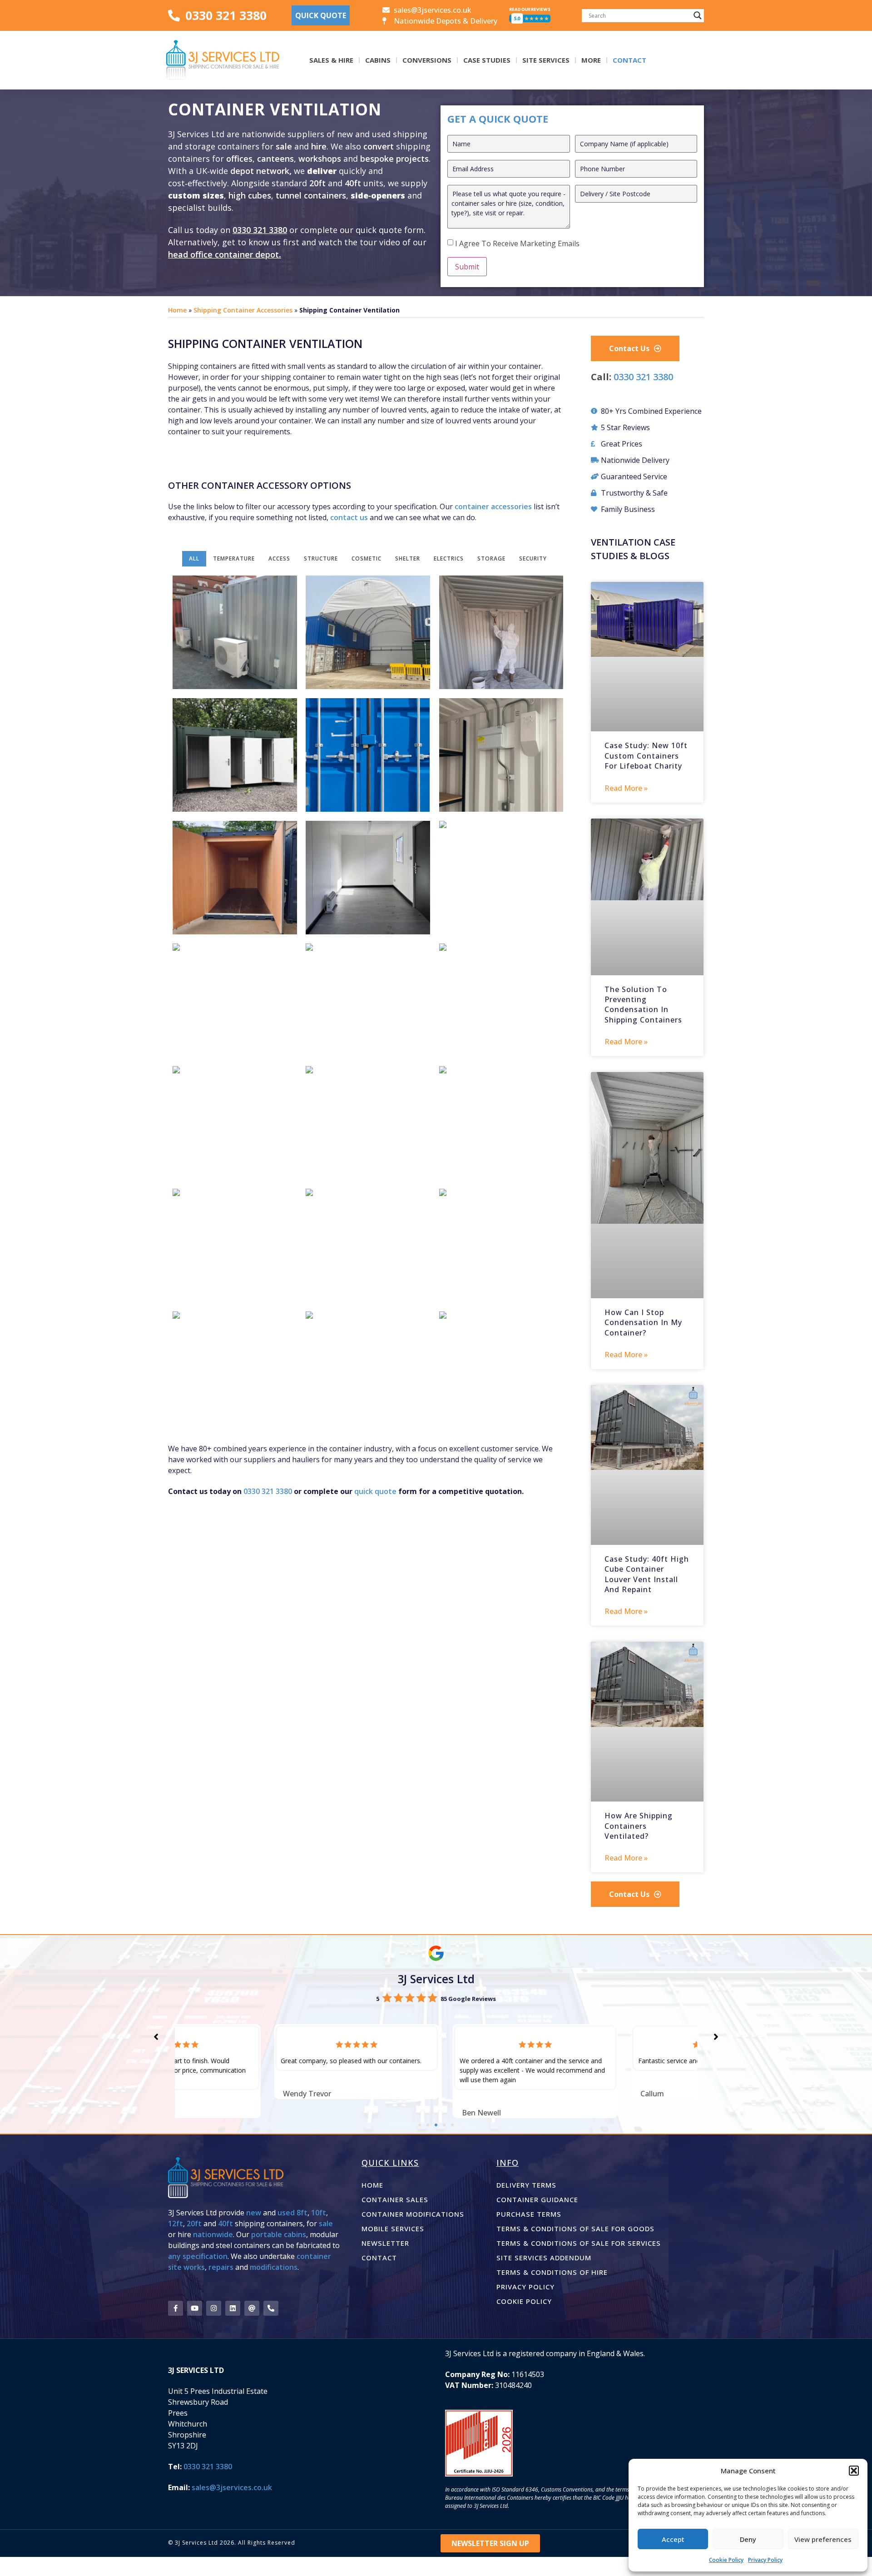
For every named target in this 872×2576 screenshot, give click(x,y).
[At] (252, 2308)
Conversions (427, 60)
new (254, 2213)
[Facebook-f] (176, 2308)
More (591, 60)
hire (319, 146)
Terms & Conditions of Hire (552, 2272)
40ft (353, 183)
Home (177, 310)
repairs (221, 2267)
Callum (553, 2094)
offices (239, 159)
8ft (302, 2213)
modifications (274, 2267)
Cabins (378, 60)
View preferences (823, 2539)
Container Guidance (537, 2199)
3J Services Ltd (436, 1979)
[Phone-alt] (271, 2308)
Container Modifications (413, 2214)
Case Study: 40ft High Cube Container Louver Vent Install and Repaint (647, 1574)
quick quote (375, 1491)
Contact (629, 60)
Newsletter (385, 2243)
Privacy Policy (765, 2560)
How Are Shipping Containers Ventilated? (639, 1826)
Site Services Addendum (544, 2258)
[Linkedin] (233, 2308)
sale (284, 146)
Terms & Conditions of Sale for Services (579, 2243)
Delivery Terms (526, 2185)
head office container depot (223, 254)
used (286, 2213)
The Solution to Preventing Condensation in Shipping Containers (643, 1005)
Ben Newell (382, 2113)
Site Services (546, 60)
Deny (748, 2539)
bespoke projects (394, 159)
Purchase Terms (529, 2214)
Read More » (626, 788)
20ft (317, 183)
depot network (260, 171)
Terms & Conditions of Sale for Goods (575, 2229)
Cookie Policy (726, 2560)
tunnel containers (311, 195)
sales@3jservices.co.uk (232, 2487)
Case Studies (487, 60)
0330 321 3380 (260, 230)
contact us (349, 517)
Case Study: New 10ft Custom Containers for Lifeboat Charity (646, 756)
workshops (320, 159)
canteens (275, 159)
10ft (319, 2213)
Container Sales (395, 2199)
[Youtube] (195, 2308)
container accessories (493, 506)
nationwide (213, 2234)
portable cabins (279, 2234)
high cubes (250, 195)
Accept (673, 2539)
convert (380, 146)
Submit (467, 267)
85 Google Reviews (468, 1999)
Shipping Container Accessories (243, 310)
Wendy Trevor (208, 2094)
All (194, 558)
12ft (176, 2224)
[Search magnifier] (698, 15)
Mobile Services (393, 2229)
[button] (854, 2471)
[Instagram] (214, 2308)
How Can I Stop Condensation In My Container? (643, 1323)
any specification (198, 2256)
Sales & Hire (331, 60)
